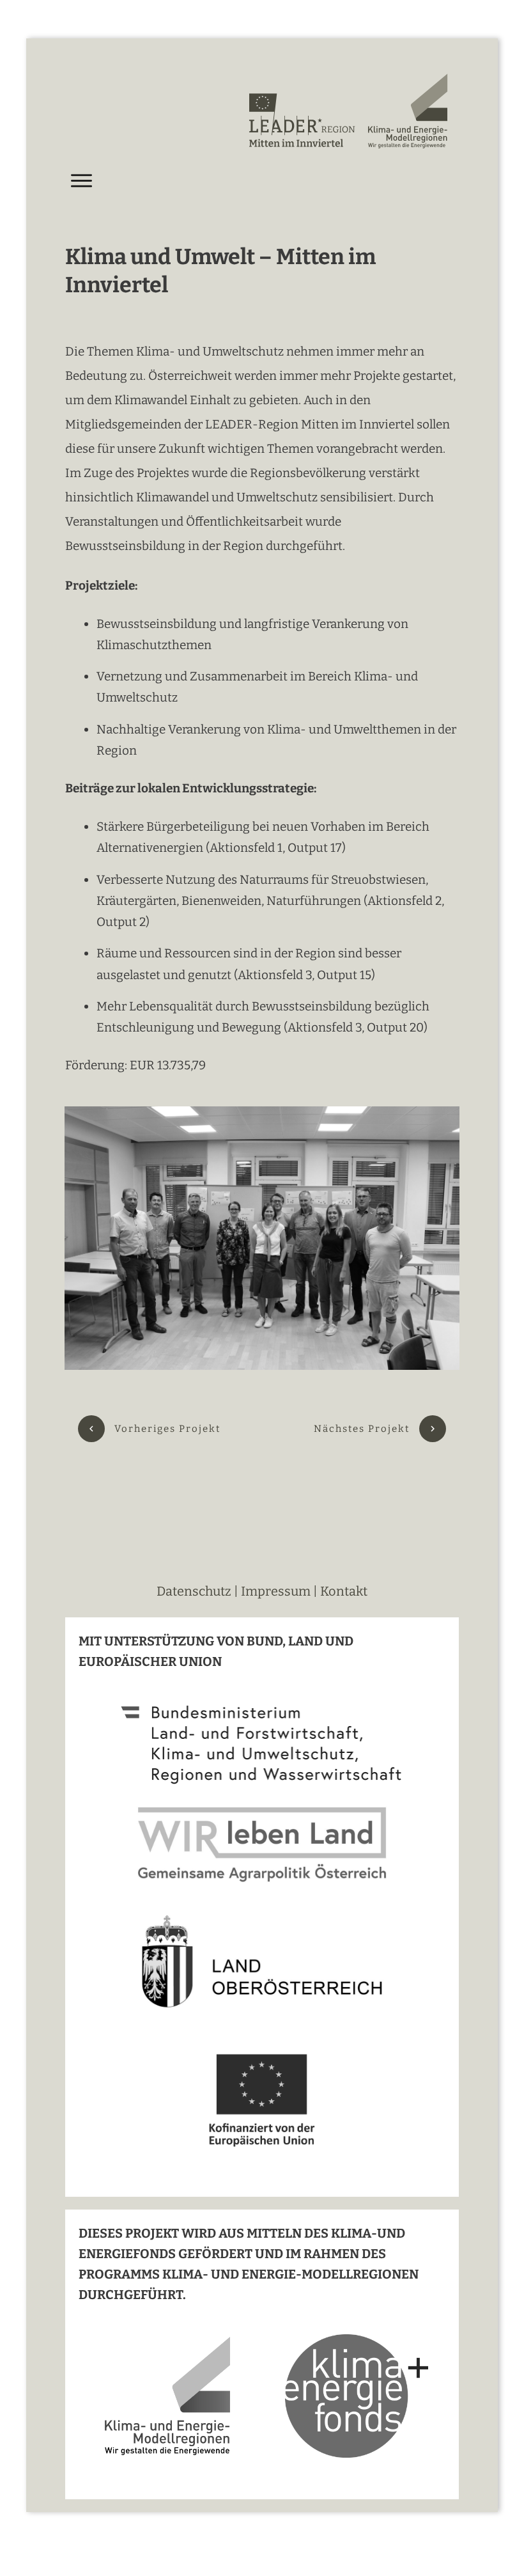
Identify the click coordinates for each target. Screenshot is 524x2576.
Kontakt (344, 1591)
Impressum (276, 1591)
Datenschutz (195, 1591)
